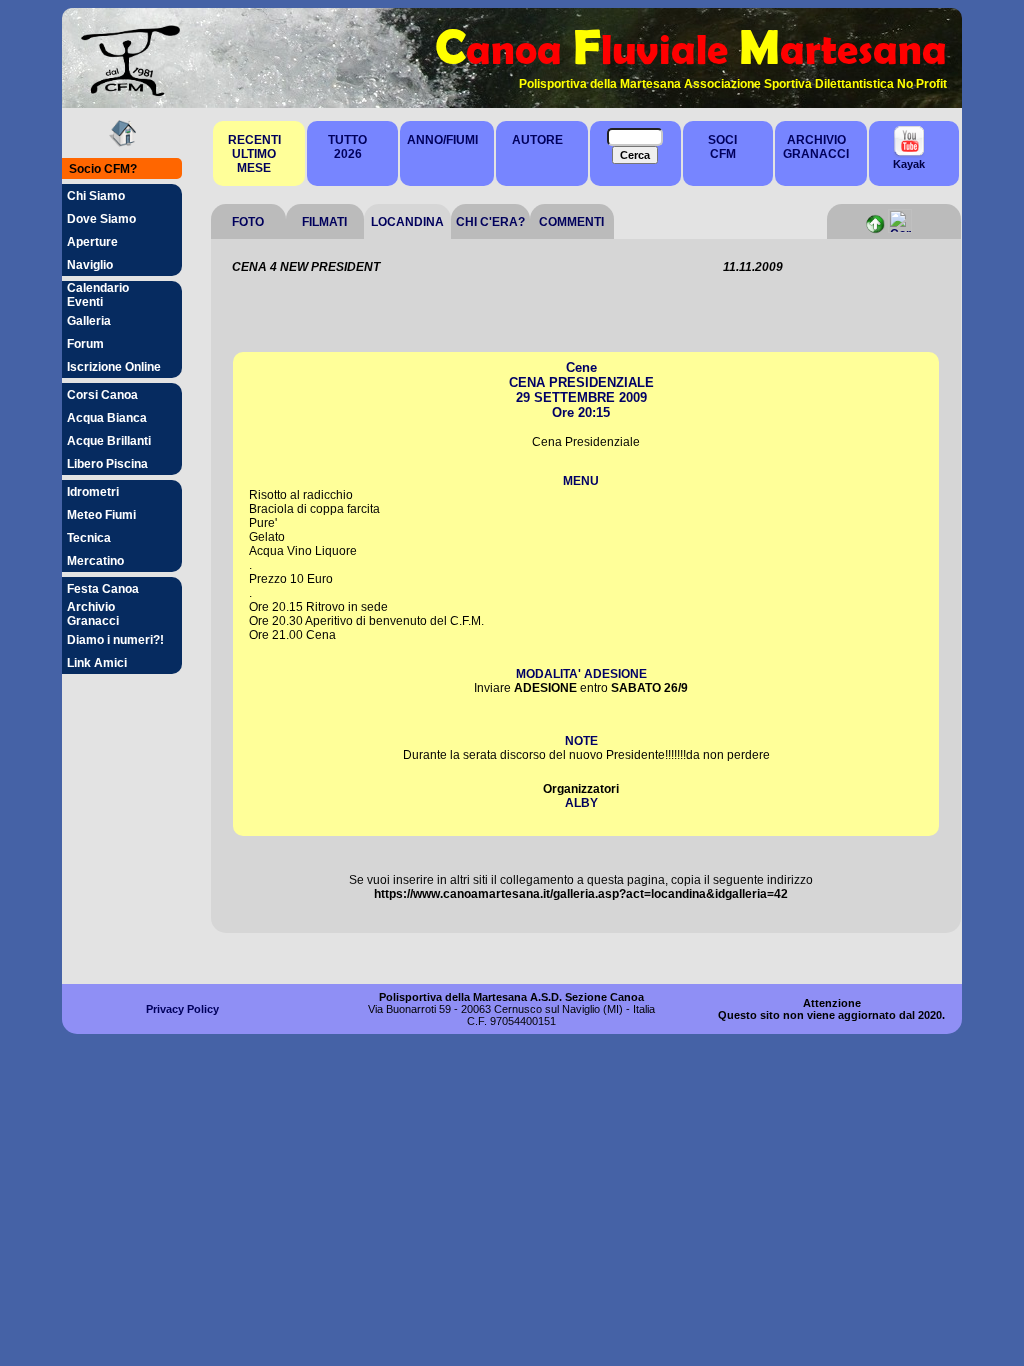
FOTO (248, 222)
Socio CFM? (103, 169)
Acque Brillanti (109, 441)
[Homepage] (122, 142)
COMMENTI (571, 222)
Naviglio (90, 265)
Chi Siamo (96, 196)
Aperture (92, 242)
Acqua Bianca (107, 418)
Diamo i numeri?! (115, 640)
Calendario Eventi (98, 295)
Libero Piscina (107, 464)
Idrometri (93, 492)
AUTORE (537, 140)
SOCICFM (722, 147)
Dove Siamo (101, 219)
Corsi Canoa (102, 395)
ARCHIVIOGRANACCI (816, 147)
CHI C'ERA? (490, 222)
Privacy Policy (182, 1009)
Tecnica (89, 538)
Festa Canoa (103, 589)
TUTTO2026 (347, 147)
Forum (85, 344)
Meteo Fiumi (101, 515)
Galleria (89, 321)
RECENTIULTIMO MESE (254, 154)
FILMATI (324, 222)
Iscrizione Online (114, 367)
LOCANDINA (407, 222)
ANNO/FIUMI (442, 140)
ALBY (581, 803)
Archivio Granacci (93, 614)
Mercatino (95, 561)
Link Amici (97, 663)
